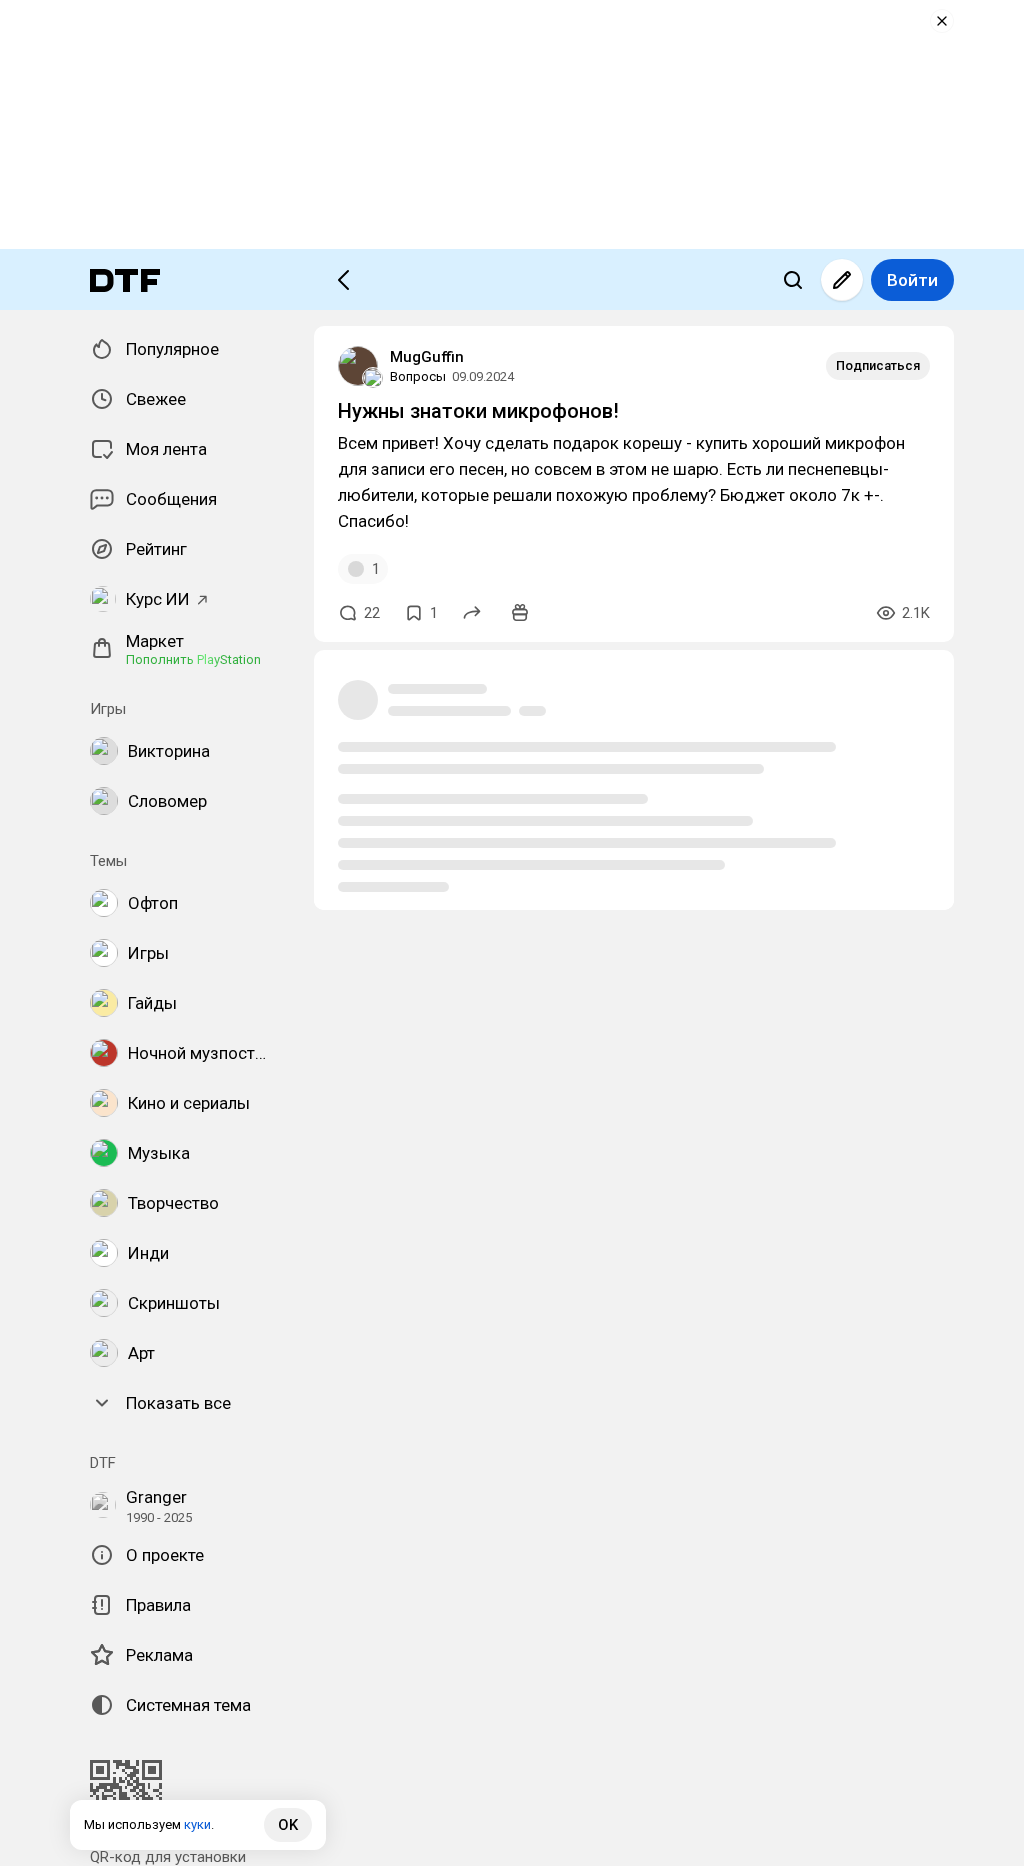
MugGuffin (427, 357)
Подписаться (878, 365)
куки (197, 1824)
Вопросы (418, 376)
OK (288, 1825)
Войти (912, 280)
